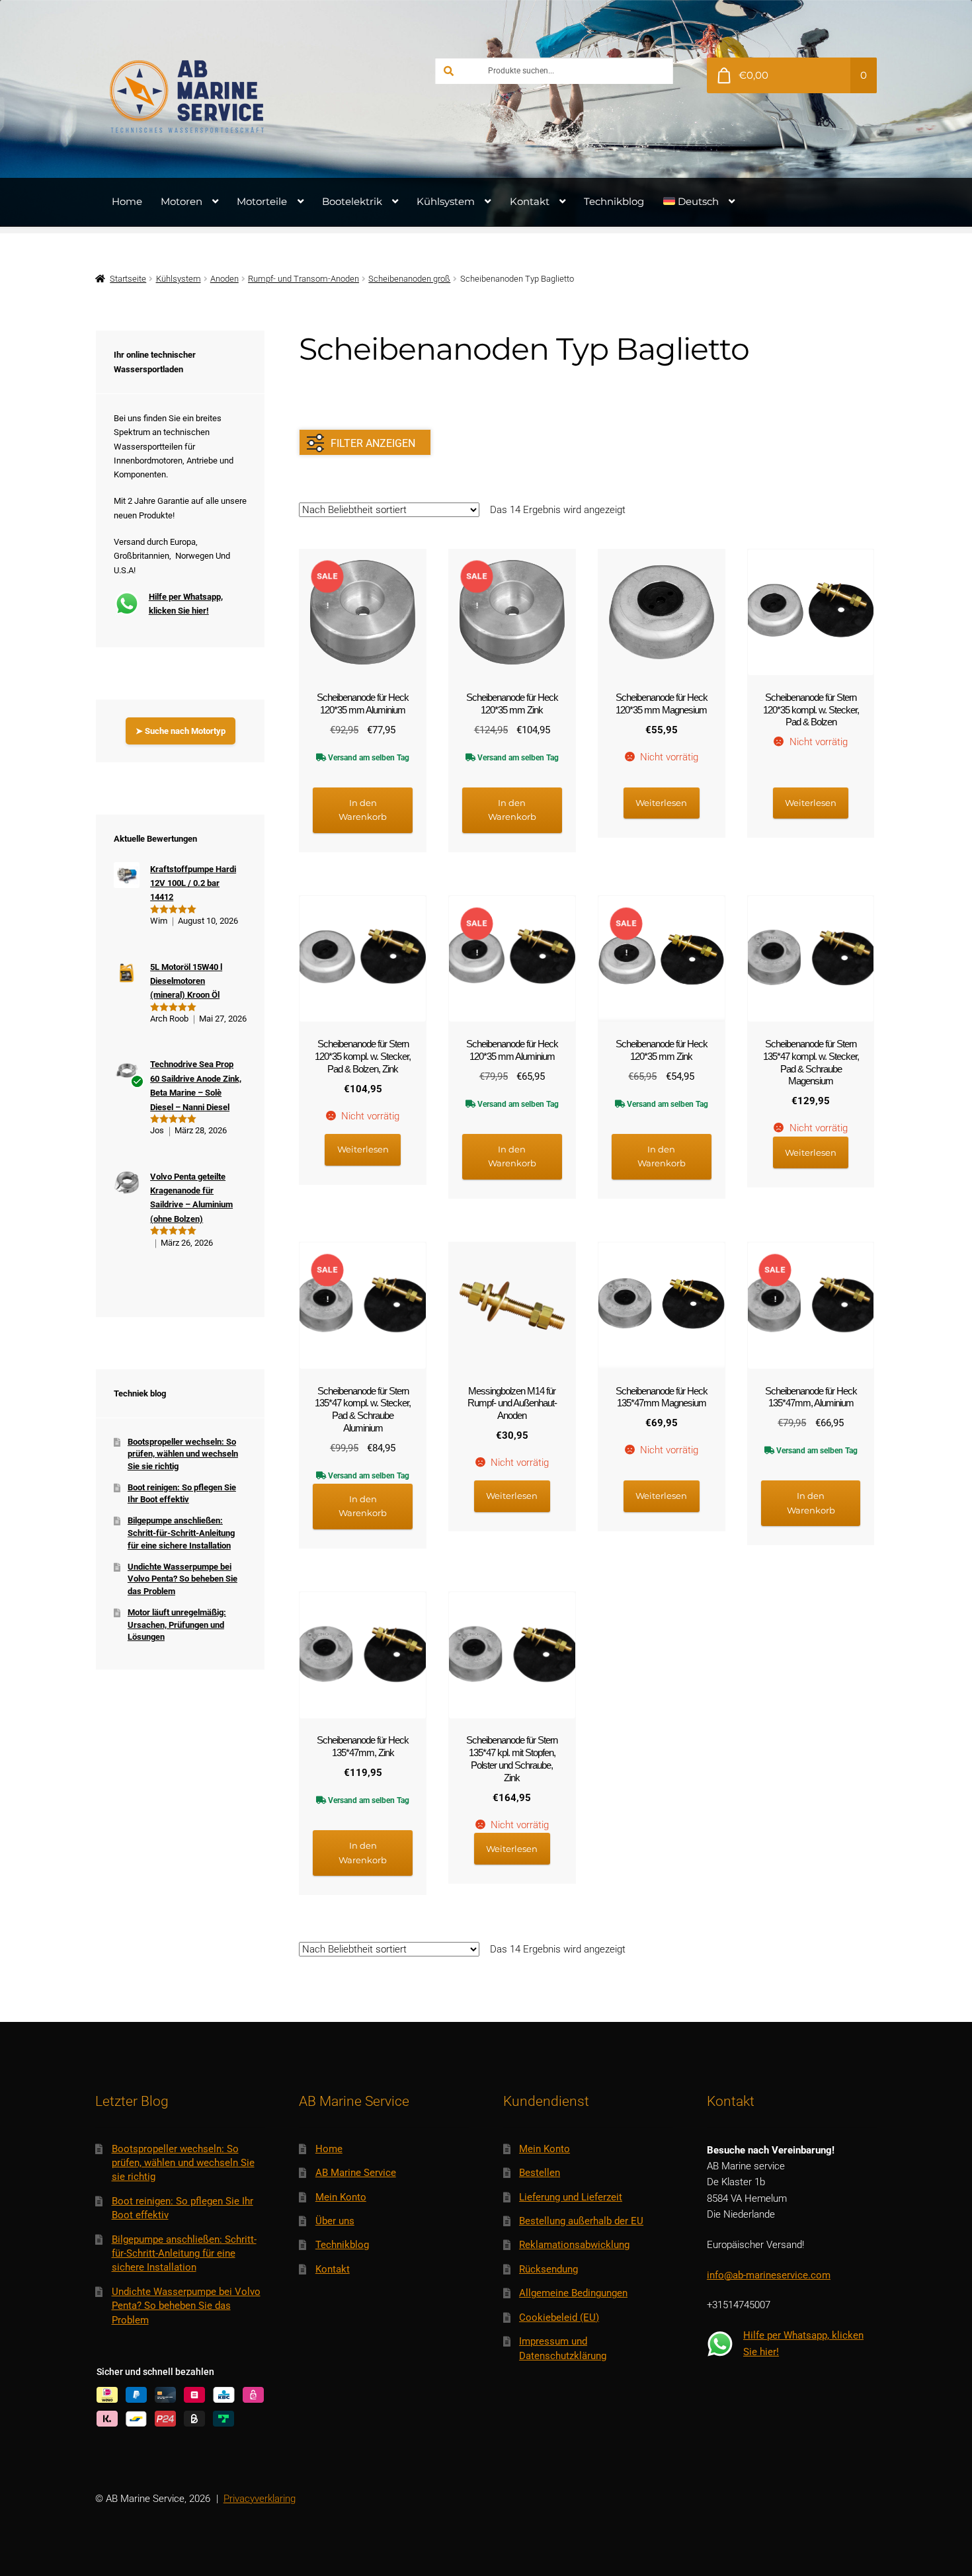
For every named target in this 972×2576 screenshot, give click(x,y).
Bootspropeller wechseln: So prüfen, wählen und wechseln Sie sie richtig (183, 1454)
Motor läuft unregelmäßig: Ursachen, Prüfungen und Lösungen (177, 1625)
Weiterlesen (661, 803)
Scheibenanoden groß (409, 279)
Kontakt (530, 201)
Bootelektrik (352, 201)
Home (127, 201)
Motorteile (262, 201)
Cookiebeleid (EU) (559, 2317)
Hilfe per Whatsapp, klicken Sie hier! (186, 604)
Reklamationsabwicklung (574, 2245)
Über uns (335, 2221)
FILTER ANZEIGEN (373, 443)
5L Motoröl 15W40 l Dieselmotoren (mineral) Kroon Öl (186, 981)
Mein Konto (341, 2197)
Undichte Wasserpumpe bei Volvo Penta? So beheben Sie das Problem (182, 1579)
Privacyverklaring (260, 2499)
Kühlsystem (446, 201)
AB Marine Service (356, 2173)
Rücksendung (548, 2269)
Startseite (128, 279)
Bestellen (540, 2173)
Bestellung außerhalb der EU (581, 2221)
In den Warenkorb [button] (363, 810)
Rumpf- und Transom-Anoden (304, 279)
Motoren (182, 201)
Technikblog (614, 201)
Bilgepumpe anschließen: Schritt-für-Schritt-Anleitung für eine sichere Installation (181, 1533)
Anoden (224, 279)
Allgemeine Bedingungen (573, 2293)
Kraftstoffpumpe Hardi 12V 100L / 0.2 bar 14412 (193, 883)
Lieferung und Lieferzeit (571, 2197)
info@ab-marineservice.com (769, 2275)
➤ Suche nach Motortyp (181, 731)
